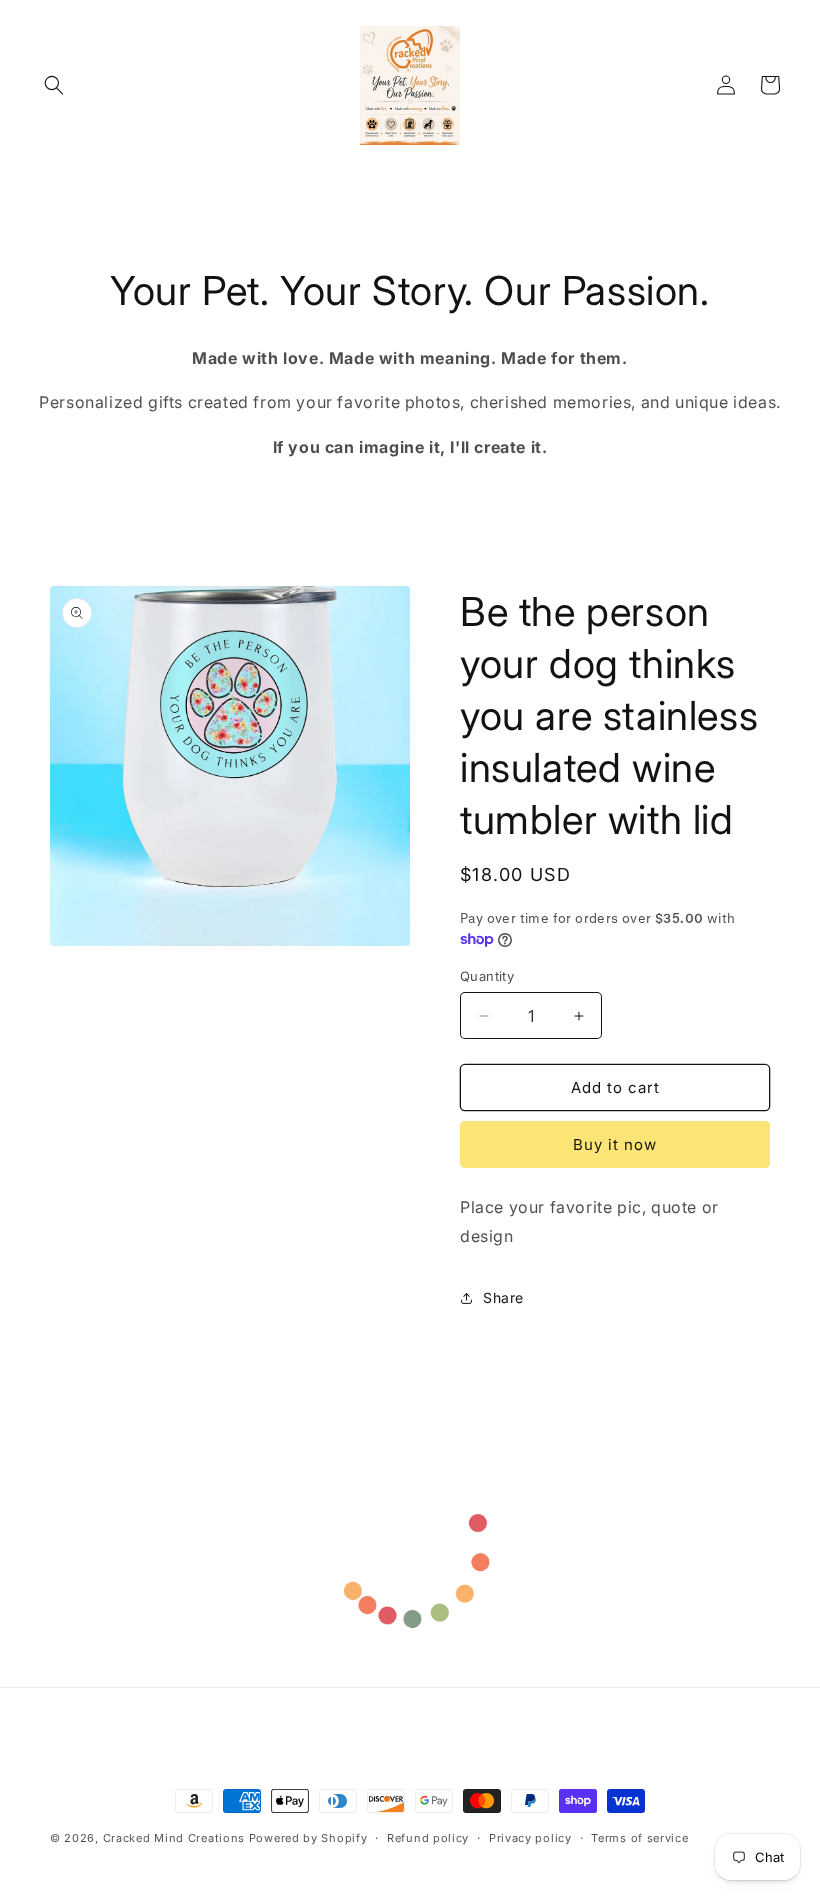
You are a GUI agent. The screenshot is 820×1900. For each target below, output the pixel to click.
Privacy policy (530, 1838)
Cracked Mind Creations (176, 1838)
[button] (54, 85)
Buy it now (615, 1144)
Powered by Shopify (308, 1838)
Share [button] (503, 1297)
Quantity (487, 976)
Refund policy (428, 1838)
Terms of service (639, 1838)
